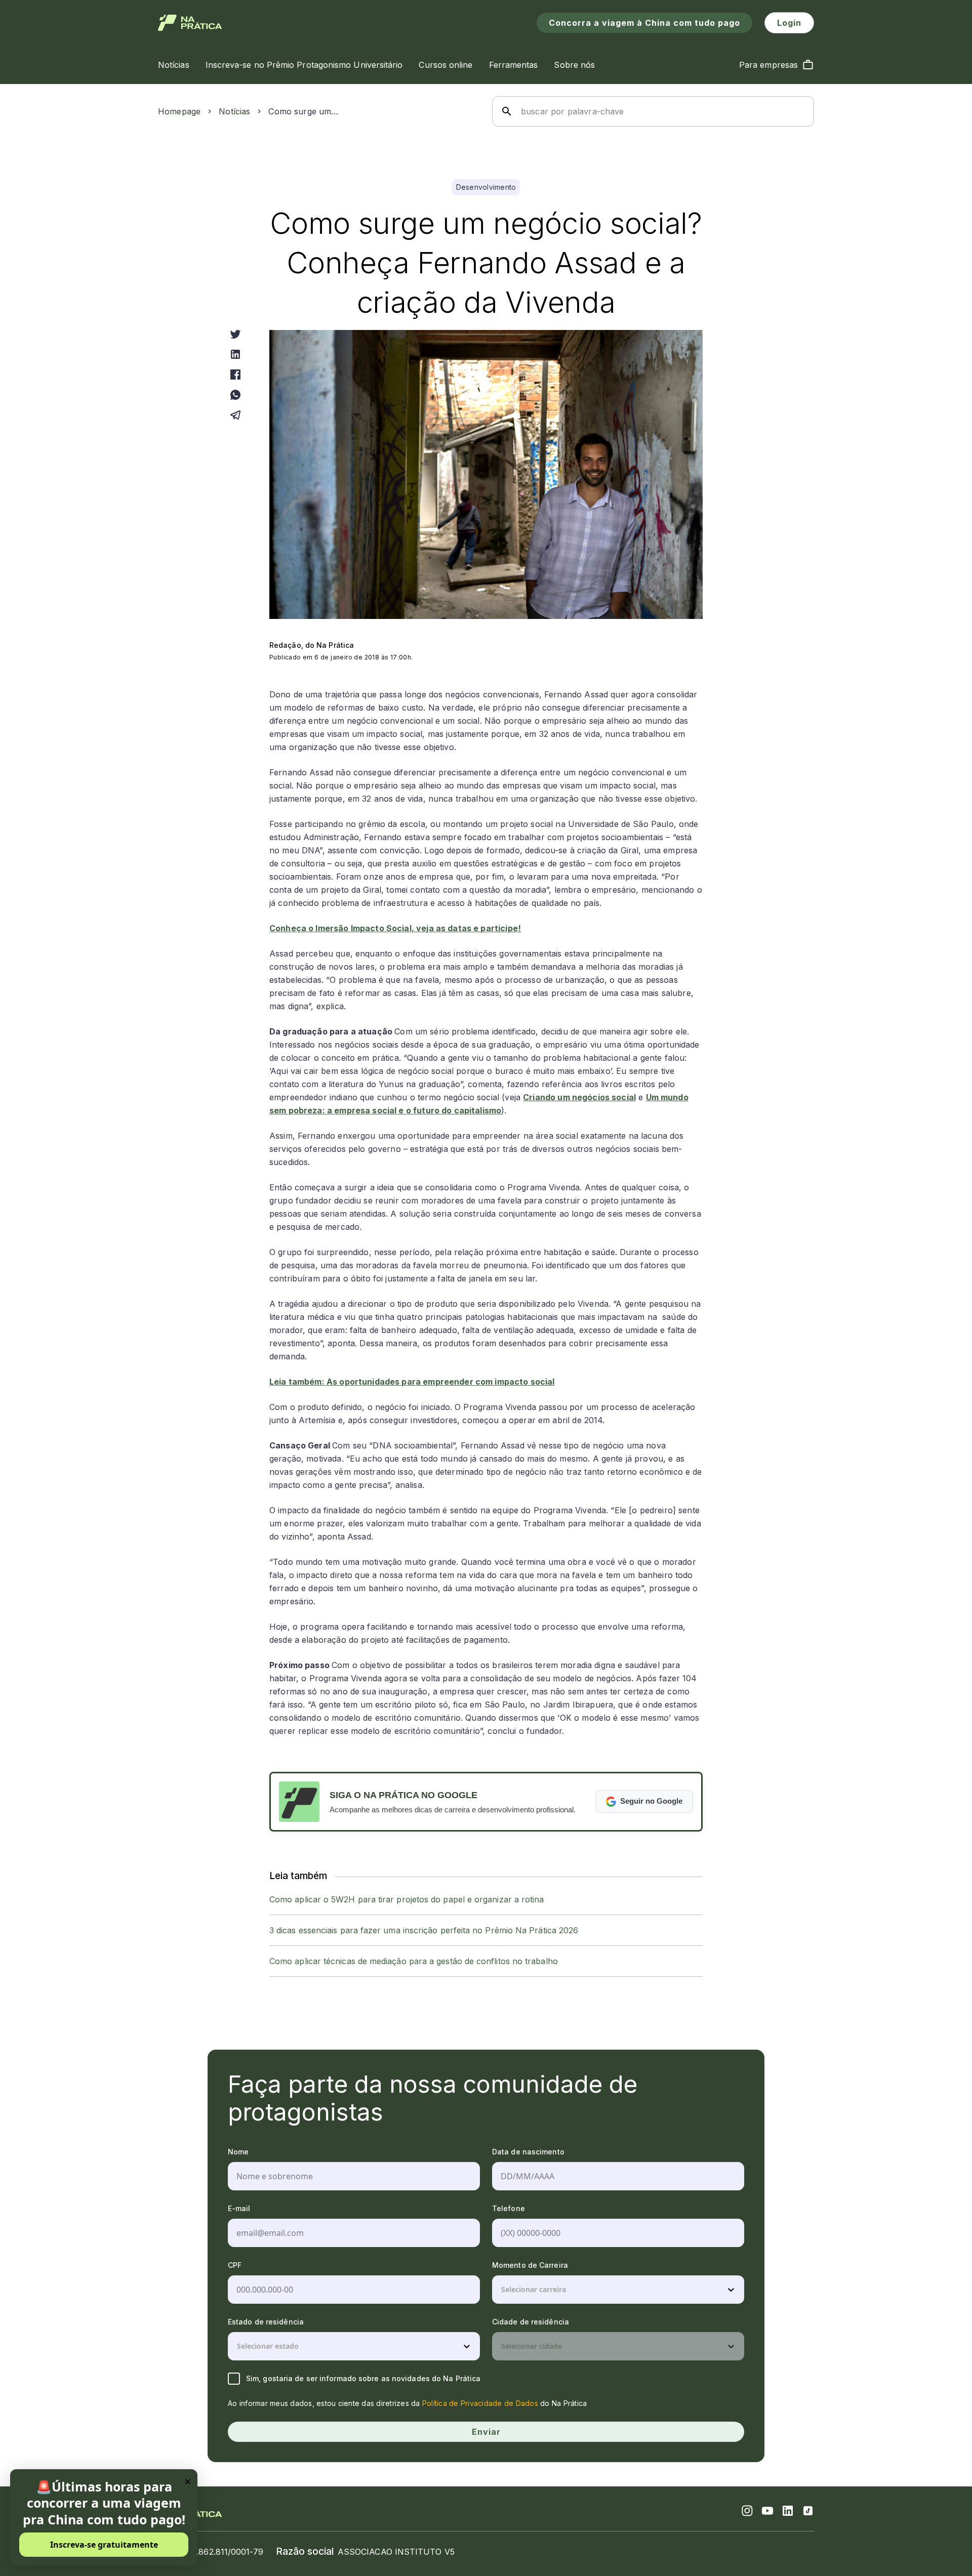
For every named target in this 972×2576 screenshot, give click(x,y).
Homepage (179, 111)
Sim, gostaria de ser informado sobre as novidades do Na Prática (363, 2378)
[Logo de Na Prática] (190, 23)
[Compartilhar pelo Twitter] (235, 334)
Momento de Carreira (530, 2265)
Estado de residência (266, 2322)
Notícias (234, 111)
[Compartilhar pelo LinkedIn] (235, 354)
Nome (238, 2152)
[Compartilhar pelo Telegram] (235, 415)
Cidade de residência (531, 2322)
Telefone (509, 2208)
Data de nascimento (528, 2152)
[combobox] (502, 2290)
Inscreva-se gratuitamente (104, 2545)
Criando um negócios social (579, 1097)
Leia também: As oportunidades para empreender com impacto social (412, 1382)
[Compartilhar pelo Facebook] (235, 375)
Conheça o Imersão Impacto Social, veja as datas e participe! (395, 928)
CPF (235, 2265)
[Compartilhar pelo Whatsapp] (235, 395)
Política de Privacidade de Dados (480, 2403)
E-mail (239, 2208)
